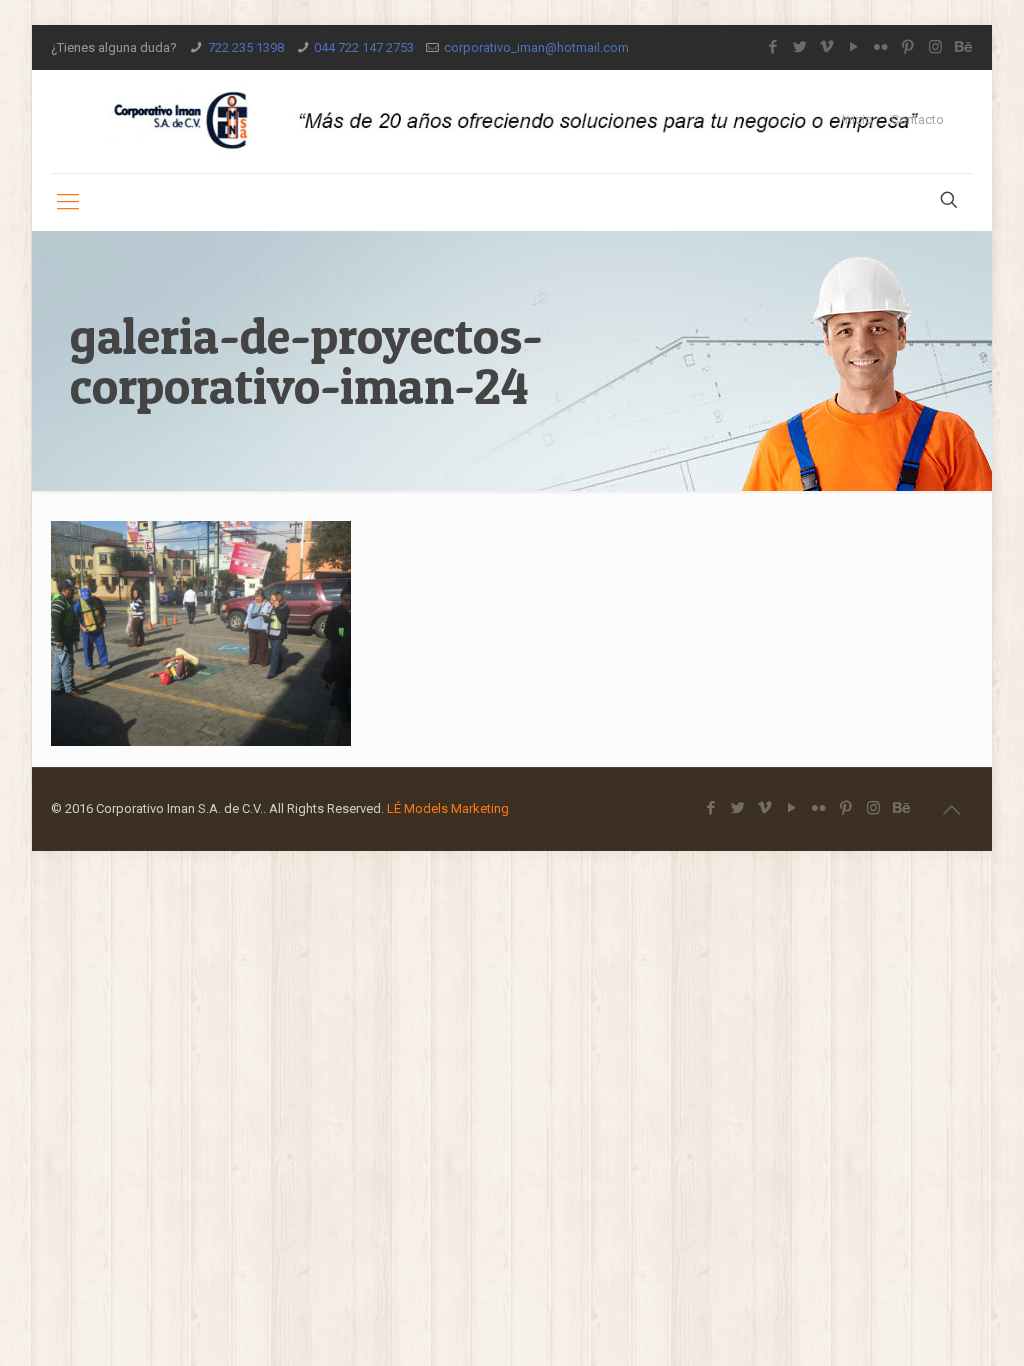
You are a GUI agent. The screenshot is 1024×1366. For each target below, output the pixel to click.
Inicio (857, 119)
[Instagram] (935, 47)
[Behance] (962, 47)
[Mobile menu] (68, 202)
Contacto (917, 119)
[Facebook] (773, 47)
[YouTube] (854, 47)
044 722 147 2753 (364, 47)
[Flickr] (881, 47)
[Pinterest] (908, 47)
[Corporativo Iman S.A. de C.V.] (511, 121)
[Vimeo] (827, 47)
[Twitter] (800, 47)
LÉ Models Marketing (448, 808)
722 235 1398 (246, 47)
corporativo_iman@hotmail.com (536, 47)
